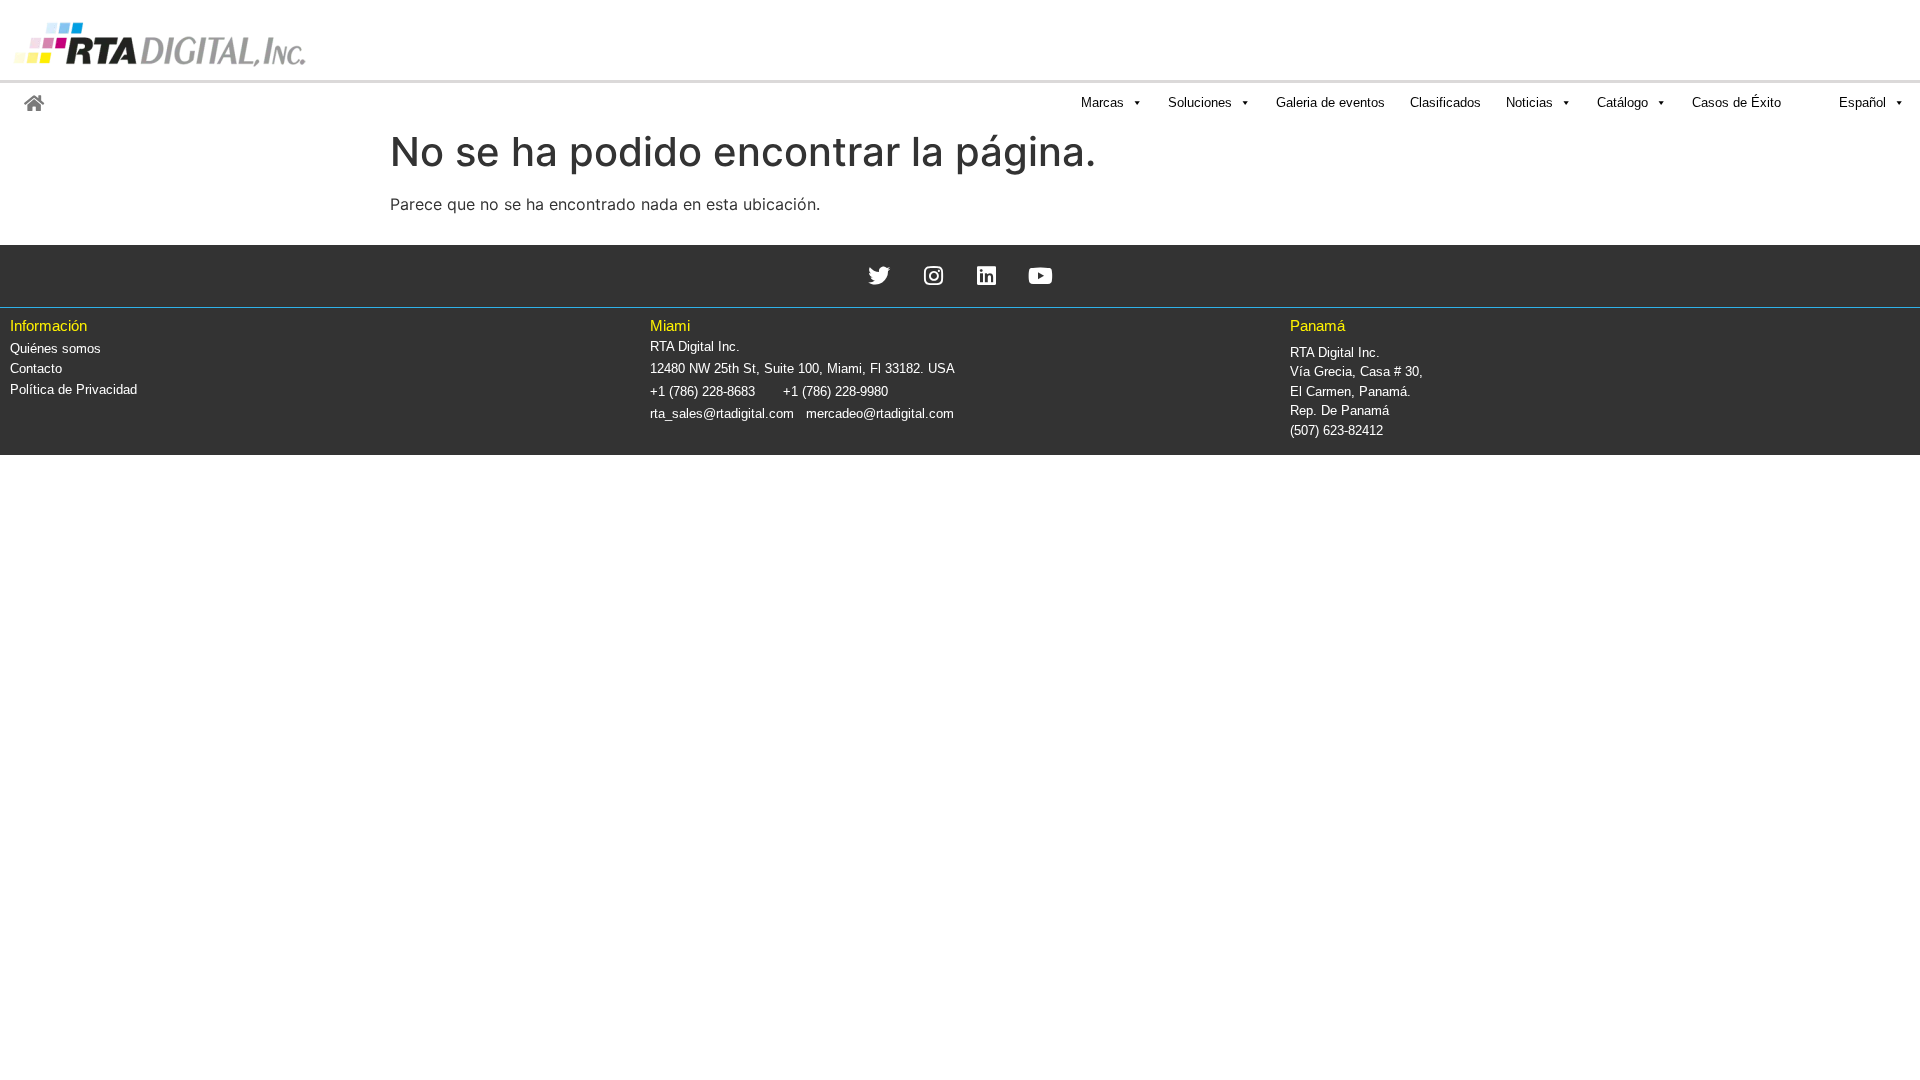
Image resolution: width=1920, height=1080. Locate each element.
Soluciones (1200, 102)
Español (1862, 102)
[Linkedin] (987, 275)
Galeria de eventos (1330, 102)
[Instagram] (933, 275)
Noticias (1529, 102)
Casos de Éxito (1736, 102)
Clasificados (1445, 102)
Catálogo (1622, 102)
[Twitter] (879, 275)
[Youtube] (1040, 275)
